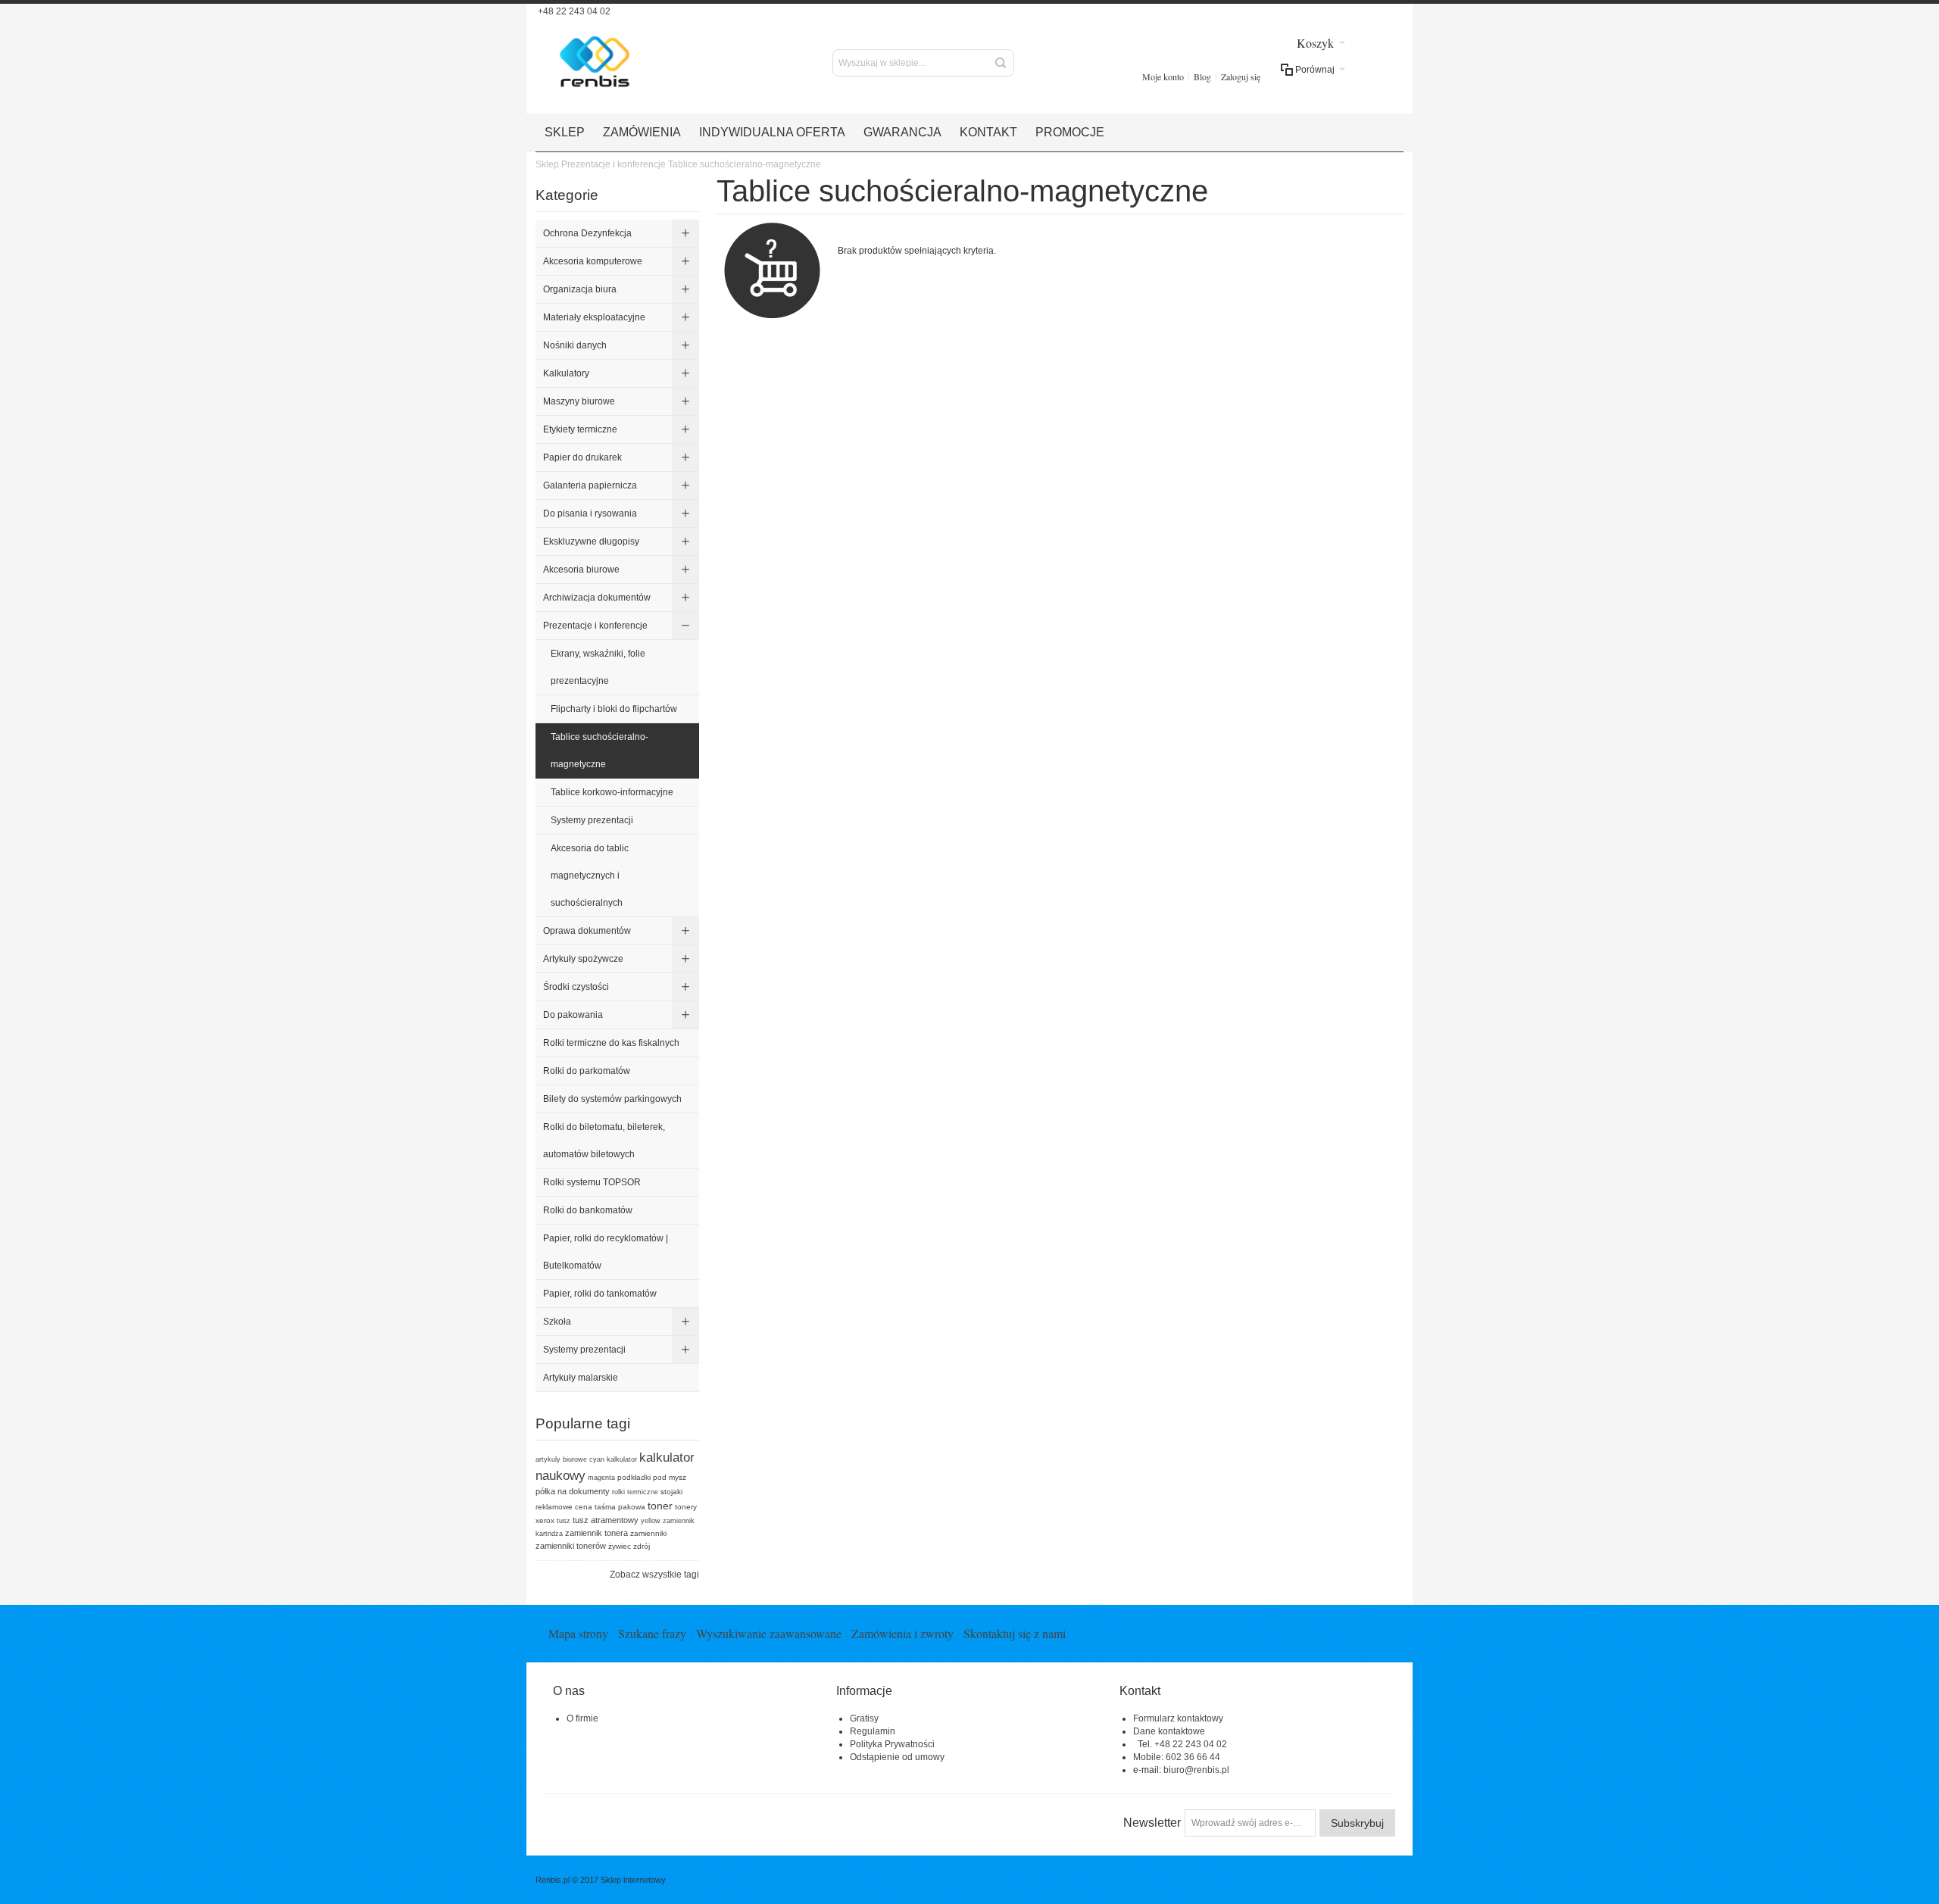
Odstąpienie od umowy (897, 1757)
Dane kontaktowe (1169, 1731)
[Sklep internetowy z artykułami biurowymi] (615, 62)
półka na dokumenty (573, 1491)
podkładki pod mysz (652, 1477)
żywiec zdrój (629, 1546)
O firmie (582, 1718)
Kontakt (988, 132)
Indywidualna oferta (772, 132)
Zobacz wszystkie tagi (654, 1575)
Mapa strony (578, 1633)
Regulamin (873, 1731)
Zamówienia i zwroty (902, 1633)
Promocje (1070, 132)
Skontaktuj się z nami (1015, 1633)
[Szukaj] (1001, 63)
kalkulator (622, 1459)
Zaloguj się (1241, 76)
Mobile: (1149, 1757)
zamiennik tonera (596, 1533)
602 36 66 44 (1193, 1757)
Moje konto (1163, 76)
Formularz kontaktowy (1178, 1718)
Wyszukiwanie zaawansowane (769, 1633)
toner (660, 1506)
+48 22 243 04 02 (573, 11)
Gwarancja (902, 132)
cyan (597, 1459)
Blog (1202, 76)
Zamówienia (642, 132)
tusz (564, 1521)
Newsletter (1152, 1823)
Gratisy (864, 1718)
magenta (601, 1478)
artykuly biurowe (561, 1459)
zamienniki (648, 1533)
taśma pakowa (620, 1507)
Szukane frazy (652, 1633)
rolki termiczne (635, 1492)
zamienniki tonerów (571, 1546)
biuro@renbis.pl (1196, 1770)
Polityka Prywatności (892, 1744)
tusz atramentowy (606, 1520)
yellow (651, 1521)
